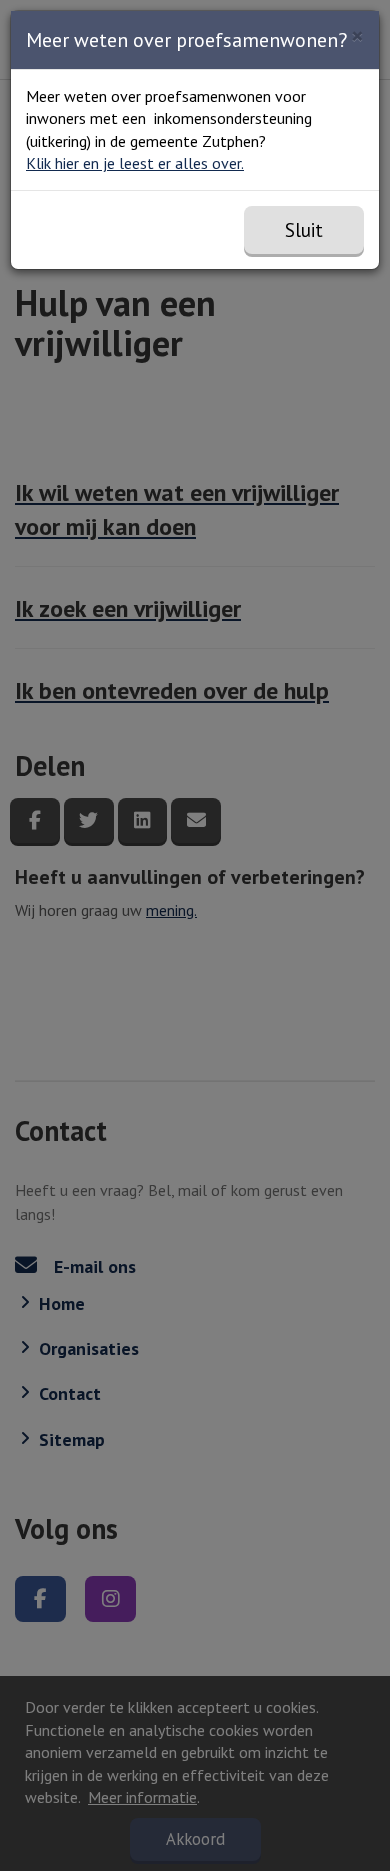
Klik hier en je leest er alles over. (135, 163)
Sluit (304, 230)
